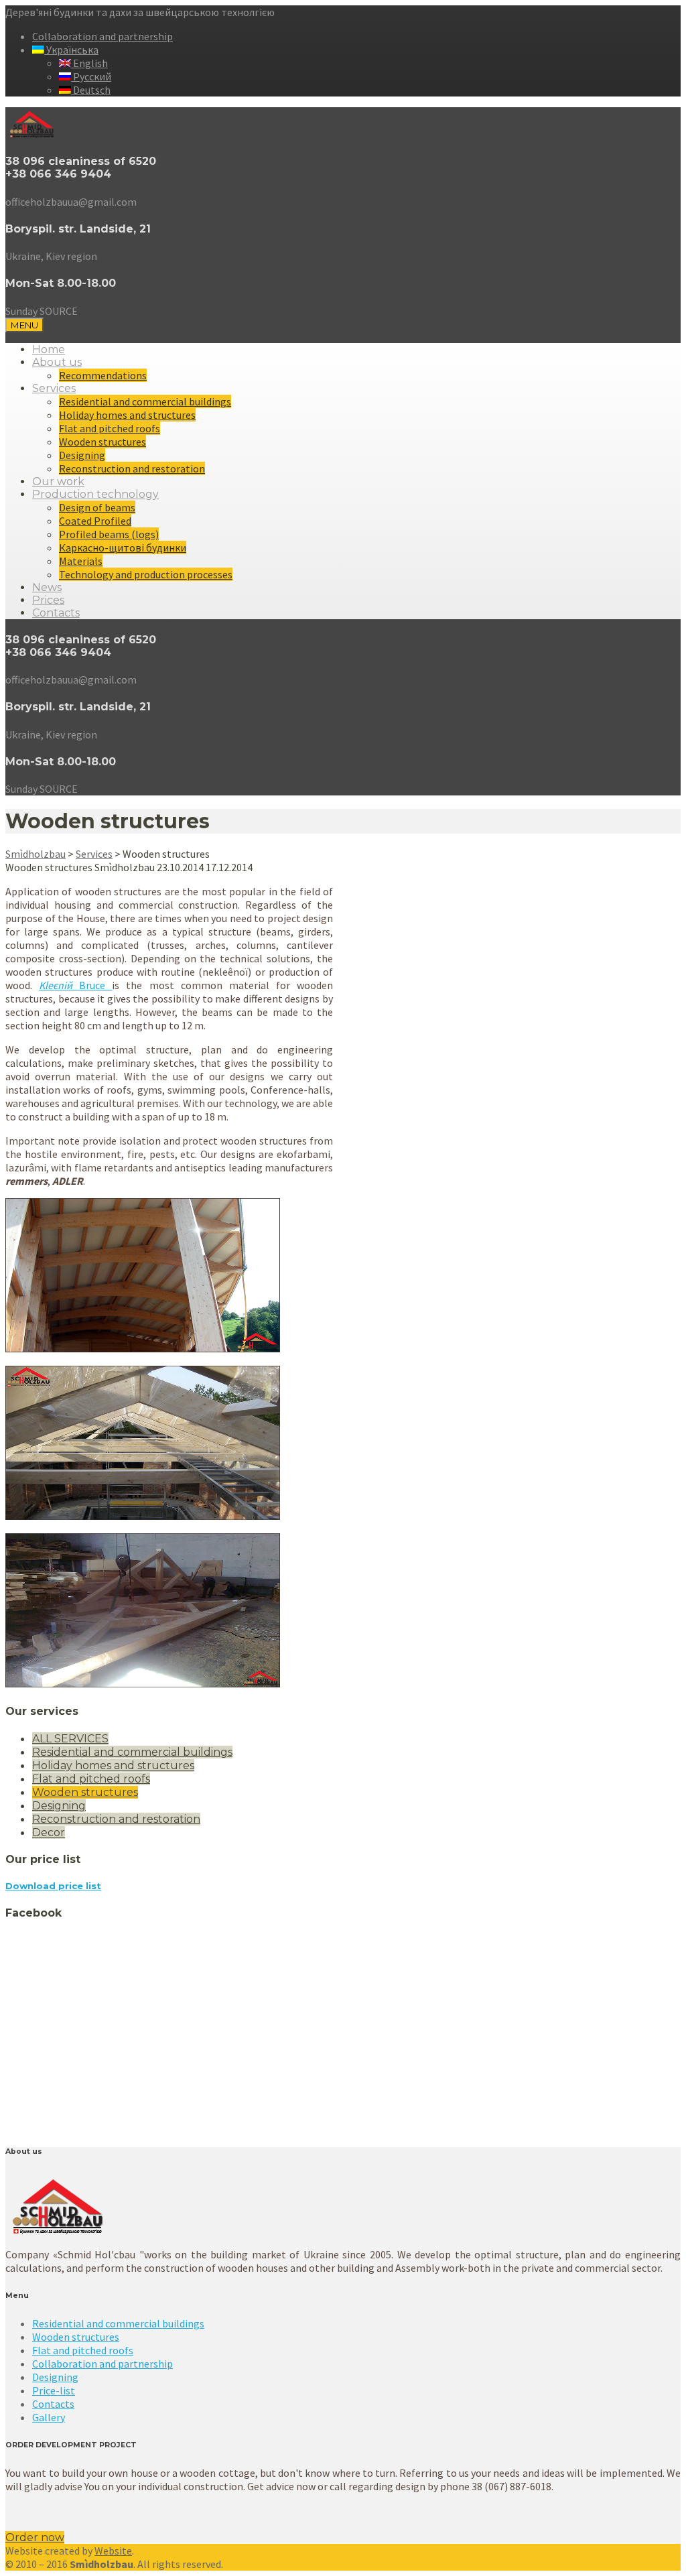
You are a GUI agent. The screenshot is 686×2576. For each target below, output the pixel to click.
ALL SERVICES (70, 1739)
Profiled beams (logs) (109, 534)
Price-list (54, 2390)
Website (113, 2551)
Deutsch (91, 90)
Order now (35, 2537)
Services (54, 388)
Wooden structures (102, 442)
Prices (48, 600)
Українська (71, 50)
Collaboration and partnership (102, 36)
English (89, 63)
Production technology (95, 494)
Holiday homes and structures (127, 415)
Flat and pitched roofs (110, 428)
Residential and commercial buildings (145, 401)
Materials (81, 561)
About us (57, 362)
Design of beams (97, 507)
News (47, 587)
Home (49, 349)
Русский (91, 76)
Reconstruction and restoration (132, 468)
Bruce (75, 985)
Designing (82, 455)
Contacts (56, 613)
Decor (49, 1832)
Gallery (49, 2417)
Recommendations (103, 375)
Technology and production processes (146, 574)
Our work (58, 481)
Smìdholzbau (36, 854)
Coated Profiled (95, 521)
